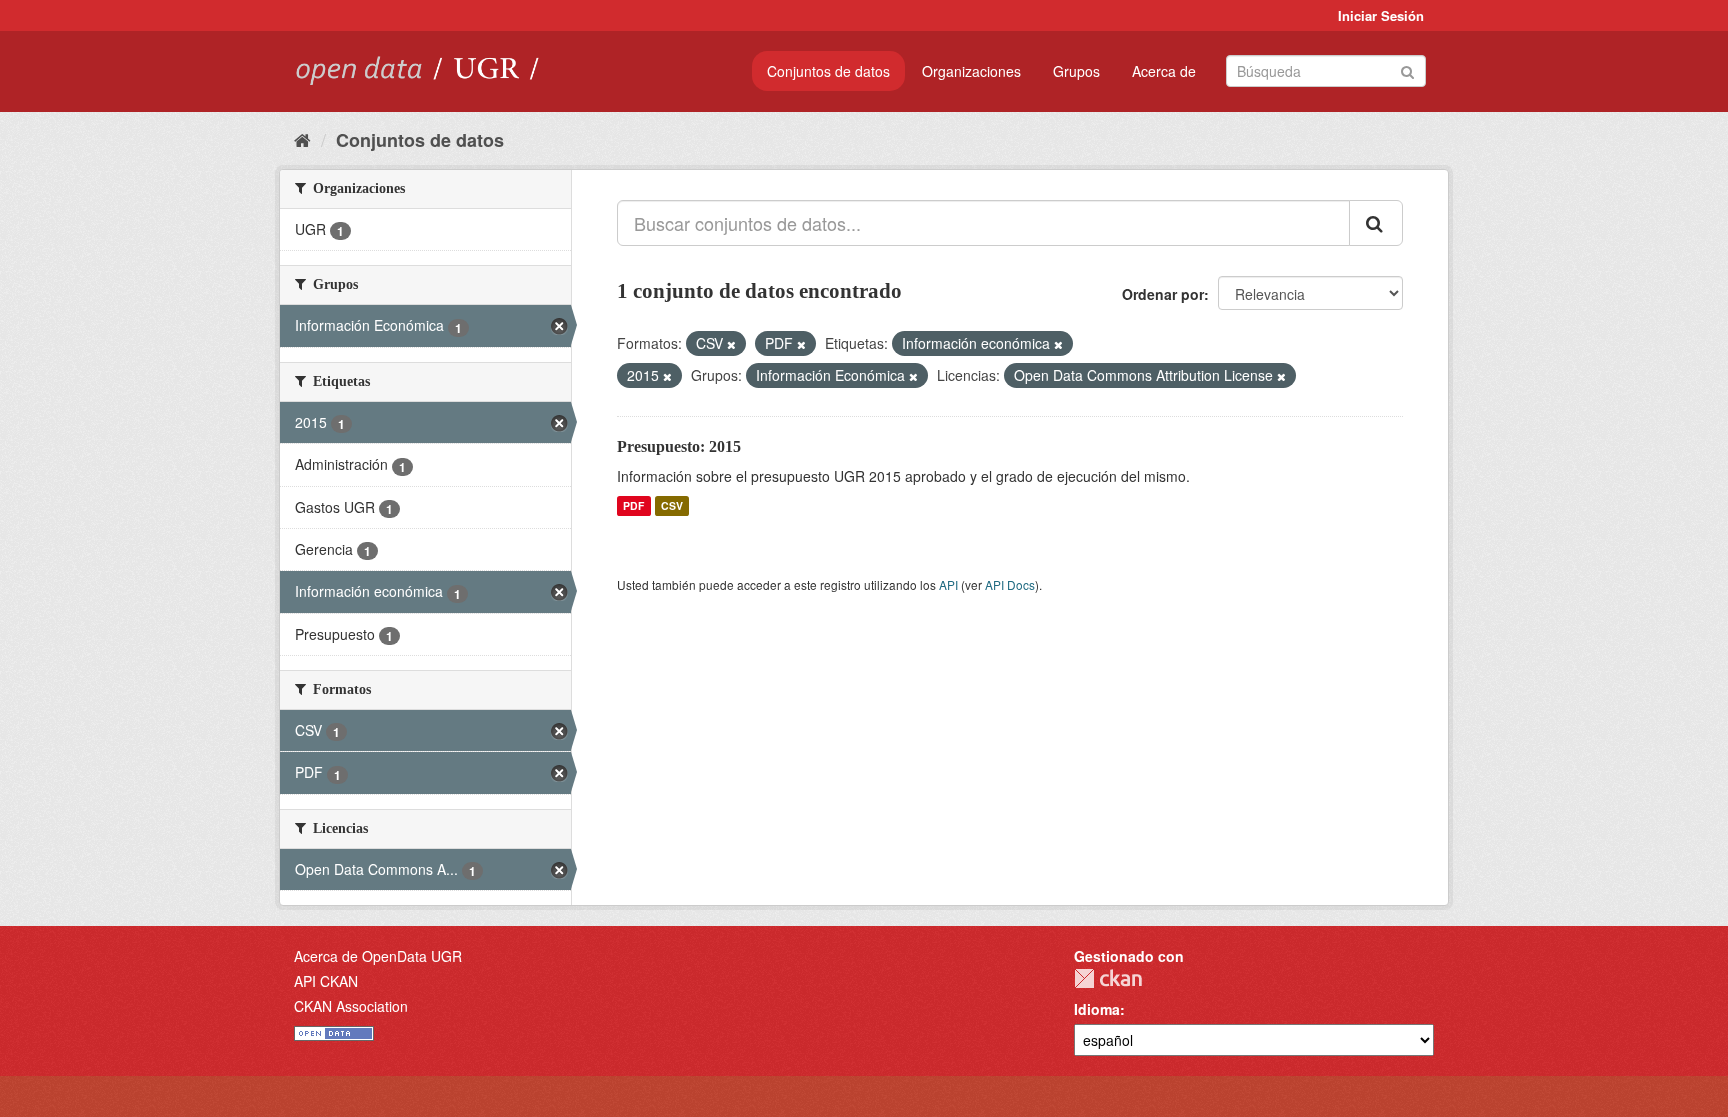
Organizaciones (971, 71)
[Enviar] (1407, 69)
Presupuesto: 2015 (679, 446)
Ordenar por (1163, 294)
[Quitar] (731, 344)
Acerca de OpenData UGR (378, 956)
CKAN (1108, 978)
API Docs (1010, 584)
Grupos (1076, 71)
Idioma (1097, 1009)
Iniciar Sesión (1381, 15)
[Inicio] (302, 139)
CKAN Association (351, 1006)
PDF (633, 505)
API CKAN (326, 981)
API (948, 584)
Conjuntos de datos (828, 71)
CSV (672, 505)
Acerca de (1164, 71)
